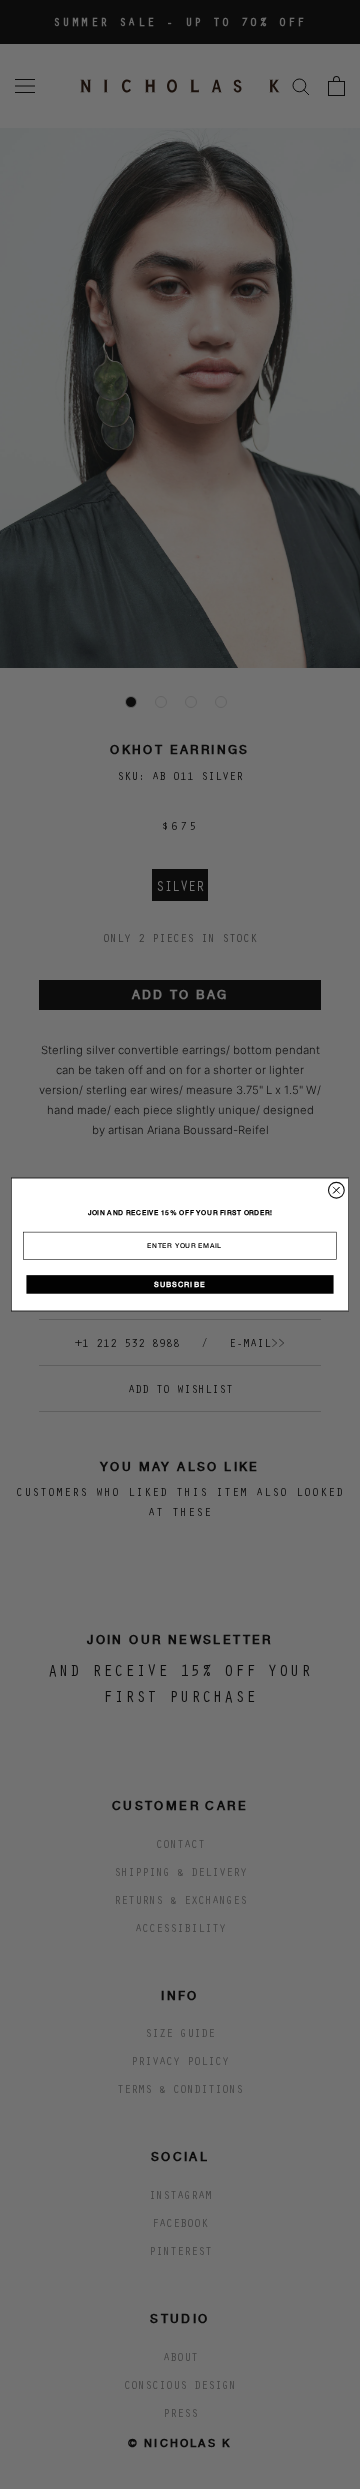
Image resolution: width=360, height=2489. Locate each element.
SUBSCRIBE (179, 1284)
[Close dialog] (337, 1190)
